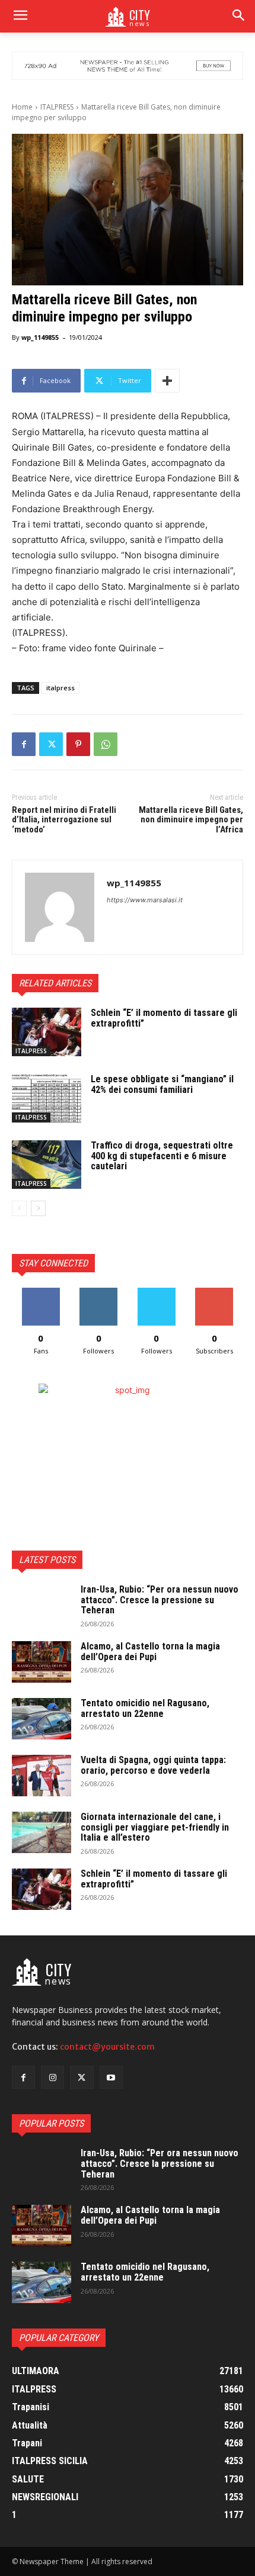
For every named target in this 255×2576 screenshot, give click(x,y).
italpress (60, 688)
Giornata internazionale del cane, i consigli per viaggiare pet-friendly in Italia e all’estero (155, 1827)
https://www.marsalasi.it (145, 900)
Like (41, 1292)
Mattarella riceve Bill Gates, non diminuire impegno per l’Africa (191, 820)
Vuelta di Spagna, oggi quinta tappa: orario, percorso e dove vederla (153, 1765)
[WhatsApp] (106, 744)
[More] (167, 381)
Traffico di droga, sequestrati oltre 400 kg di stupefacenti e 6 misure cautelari (162, 1156)
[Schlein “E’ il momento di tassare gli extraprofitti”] (47, 1032)
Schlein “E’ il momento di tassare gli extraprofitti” (164, 1018)
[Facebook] (24, 744)
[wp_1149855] (60, 907)
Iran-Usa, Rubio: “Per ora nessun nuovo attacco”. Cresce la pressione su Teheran (160, 1600)
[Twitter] (51, 744)
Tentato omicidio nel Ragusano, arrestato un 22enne (145, 1708)
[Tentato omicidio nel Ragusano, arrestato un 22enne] (42, 1719)
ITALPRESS (57, 107)
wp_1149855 (40, 337)
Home (22, 107)
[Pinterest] (78, 744)
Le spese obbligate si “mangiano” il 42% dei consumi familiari (162, 1084)
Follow (99, 1292)
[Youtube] (111, 2077)
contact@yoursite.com (107, 2047)
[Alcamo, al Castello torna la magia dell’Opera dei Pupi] (42, 1662)
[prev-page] (19, 1208)
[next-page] (38, 1208)
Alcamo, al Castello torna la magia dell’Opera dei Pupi (150, 1652)
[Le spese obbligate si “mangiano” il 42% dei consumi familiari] (47, 1098)
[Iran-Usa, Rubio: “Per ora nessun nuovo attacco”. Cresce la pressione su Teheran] (42, 1605)
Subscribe (214, 1292)
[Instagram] (52, 2077)
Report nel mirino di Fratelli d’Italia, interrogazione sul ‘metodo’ (64, 820)
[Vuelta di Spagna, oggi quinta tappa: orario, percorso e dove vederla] (42, 1776)
